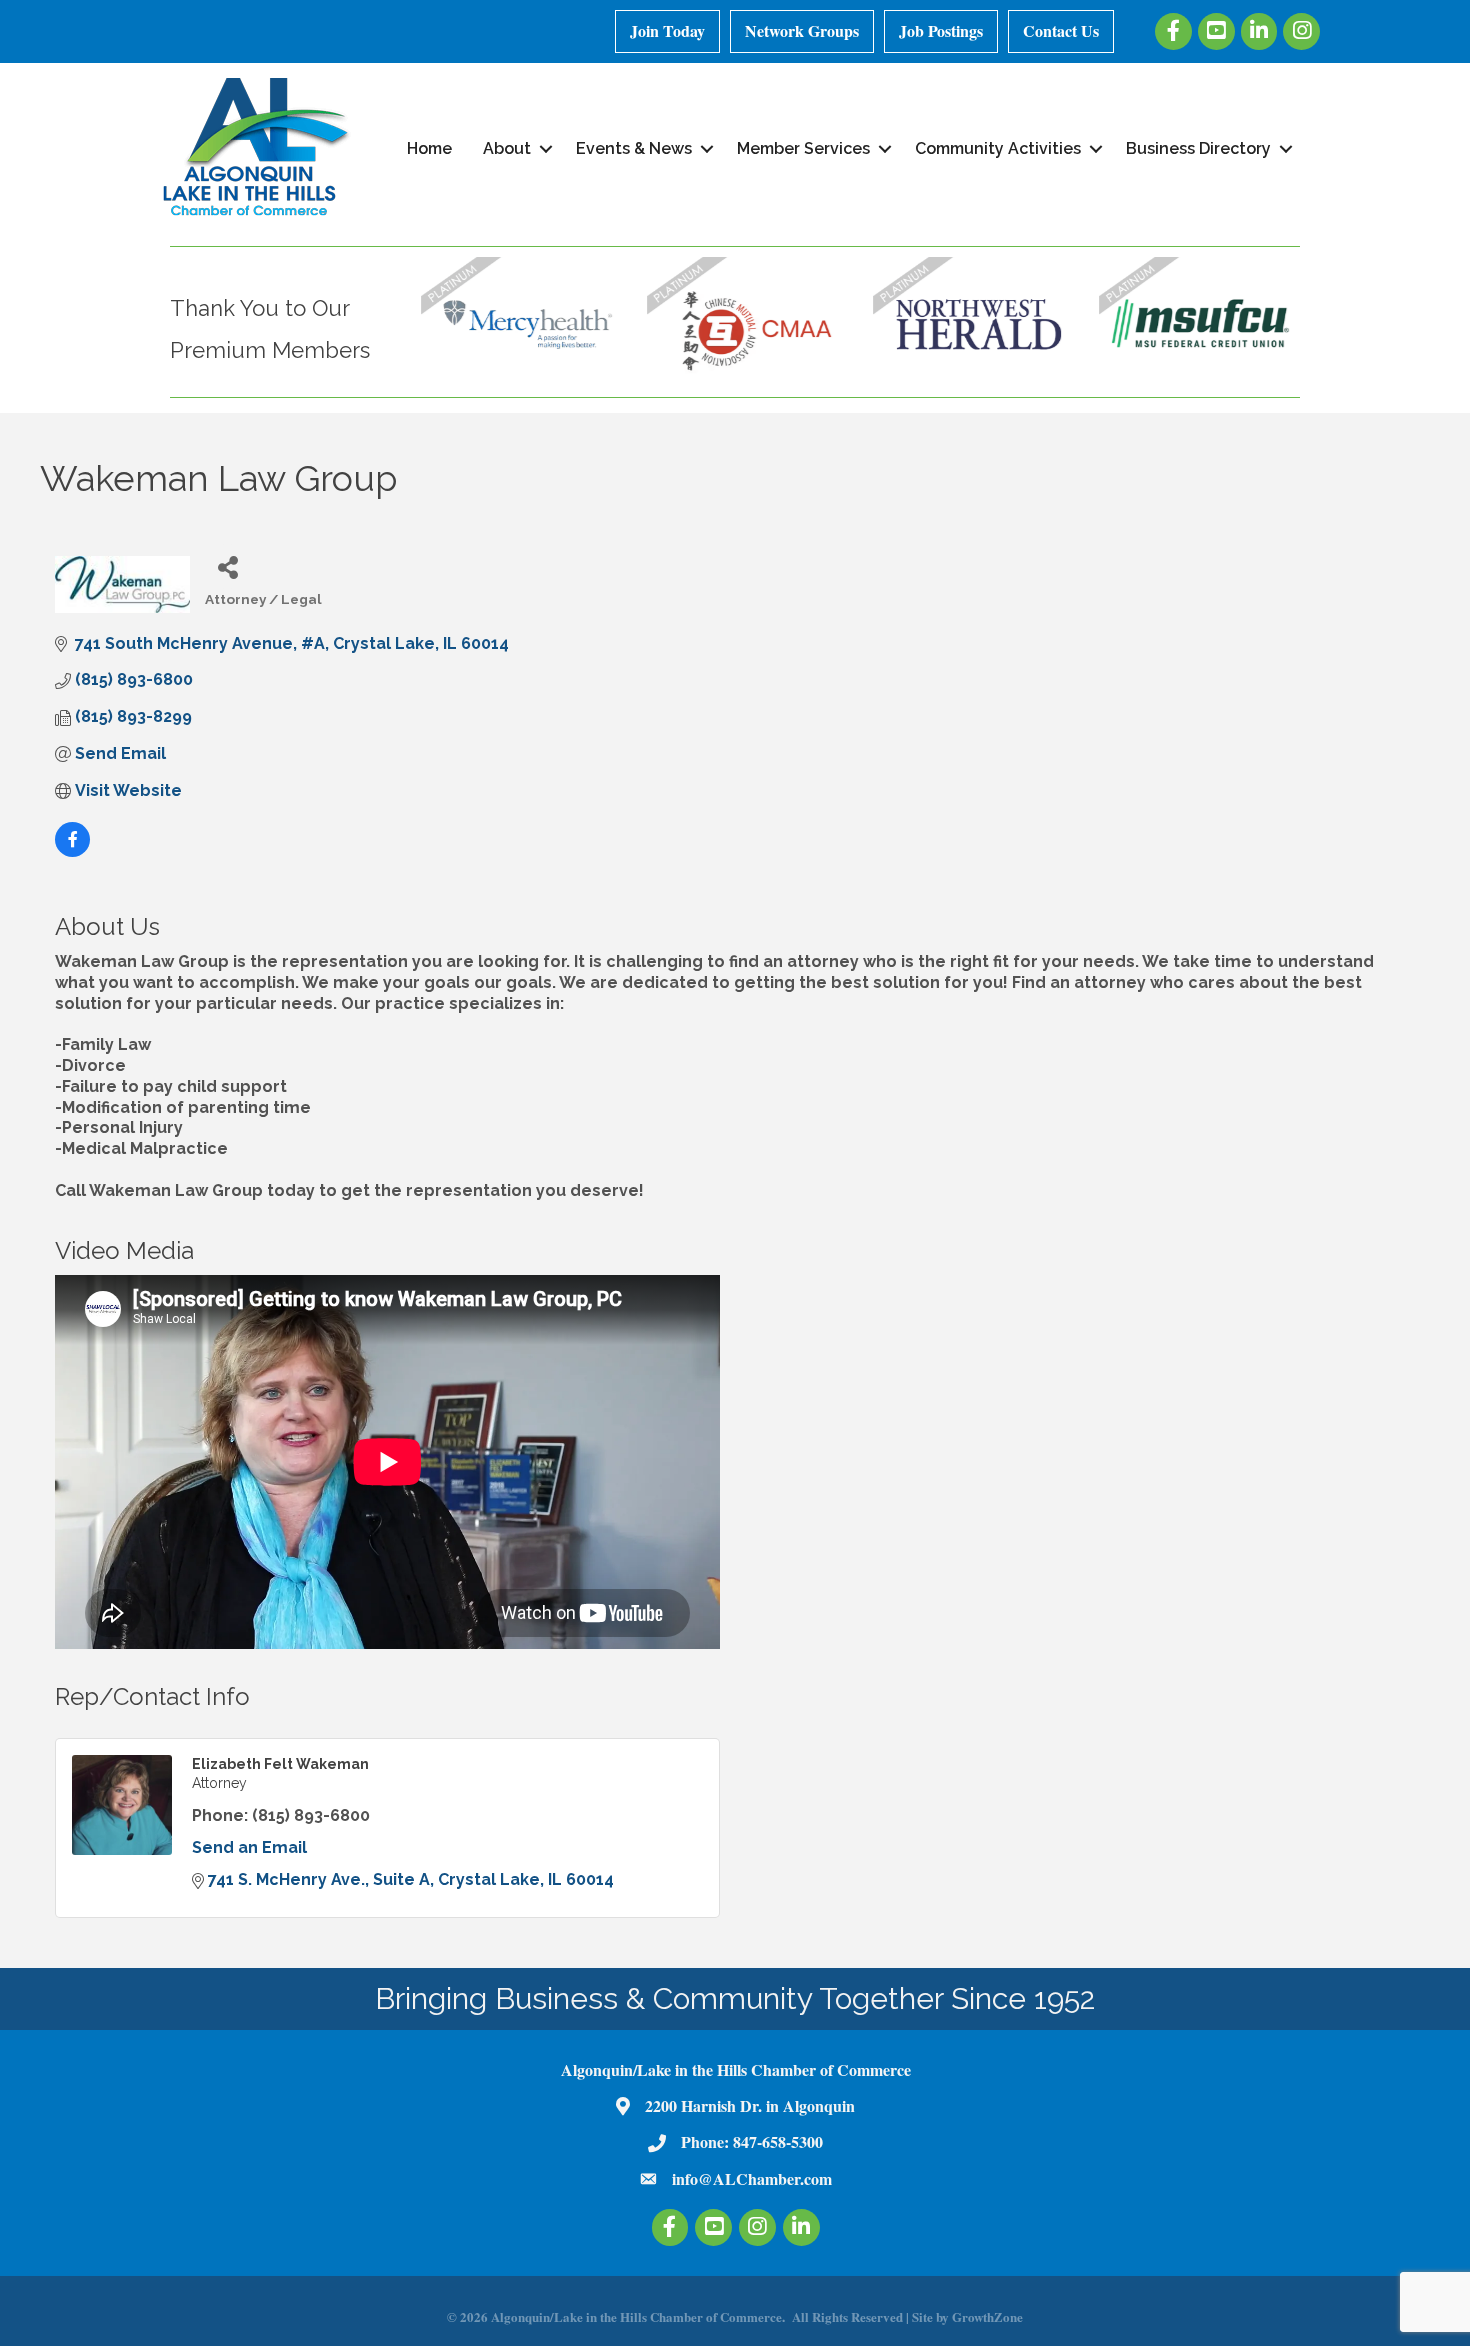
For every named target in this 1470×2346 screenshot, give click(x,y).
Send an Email (249, 1847)
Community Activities (998, 148)
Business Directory (1198, 148)
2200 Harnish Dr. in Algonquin (750, 2105)
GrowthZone (987, 2316)
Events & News (634, 148)
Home (429, 148)
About (507, 148)
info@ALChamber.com (752, 2178)
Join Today (667, 30)
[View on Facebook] (72, 851)
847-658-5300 (778, 2141)
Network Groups (802, 30)
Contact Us (1061, 30)
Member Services (803, 148)
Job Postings (941, 30)
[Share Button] (227, 566)
